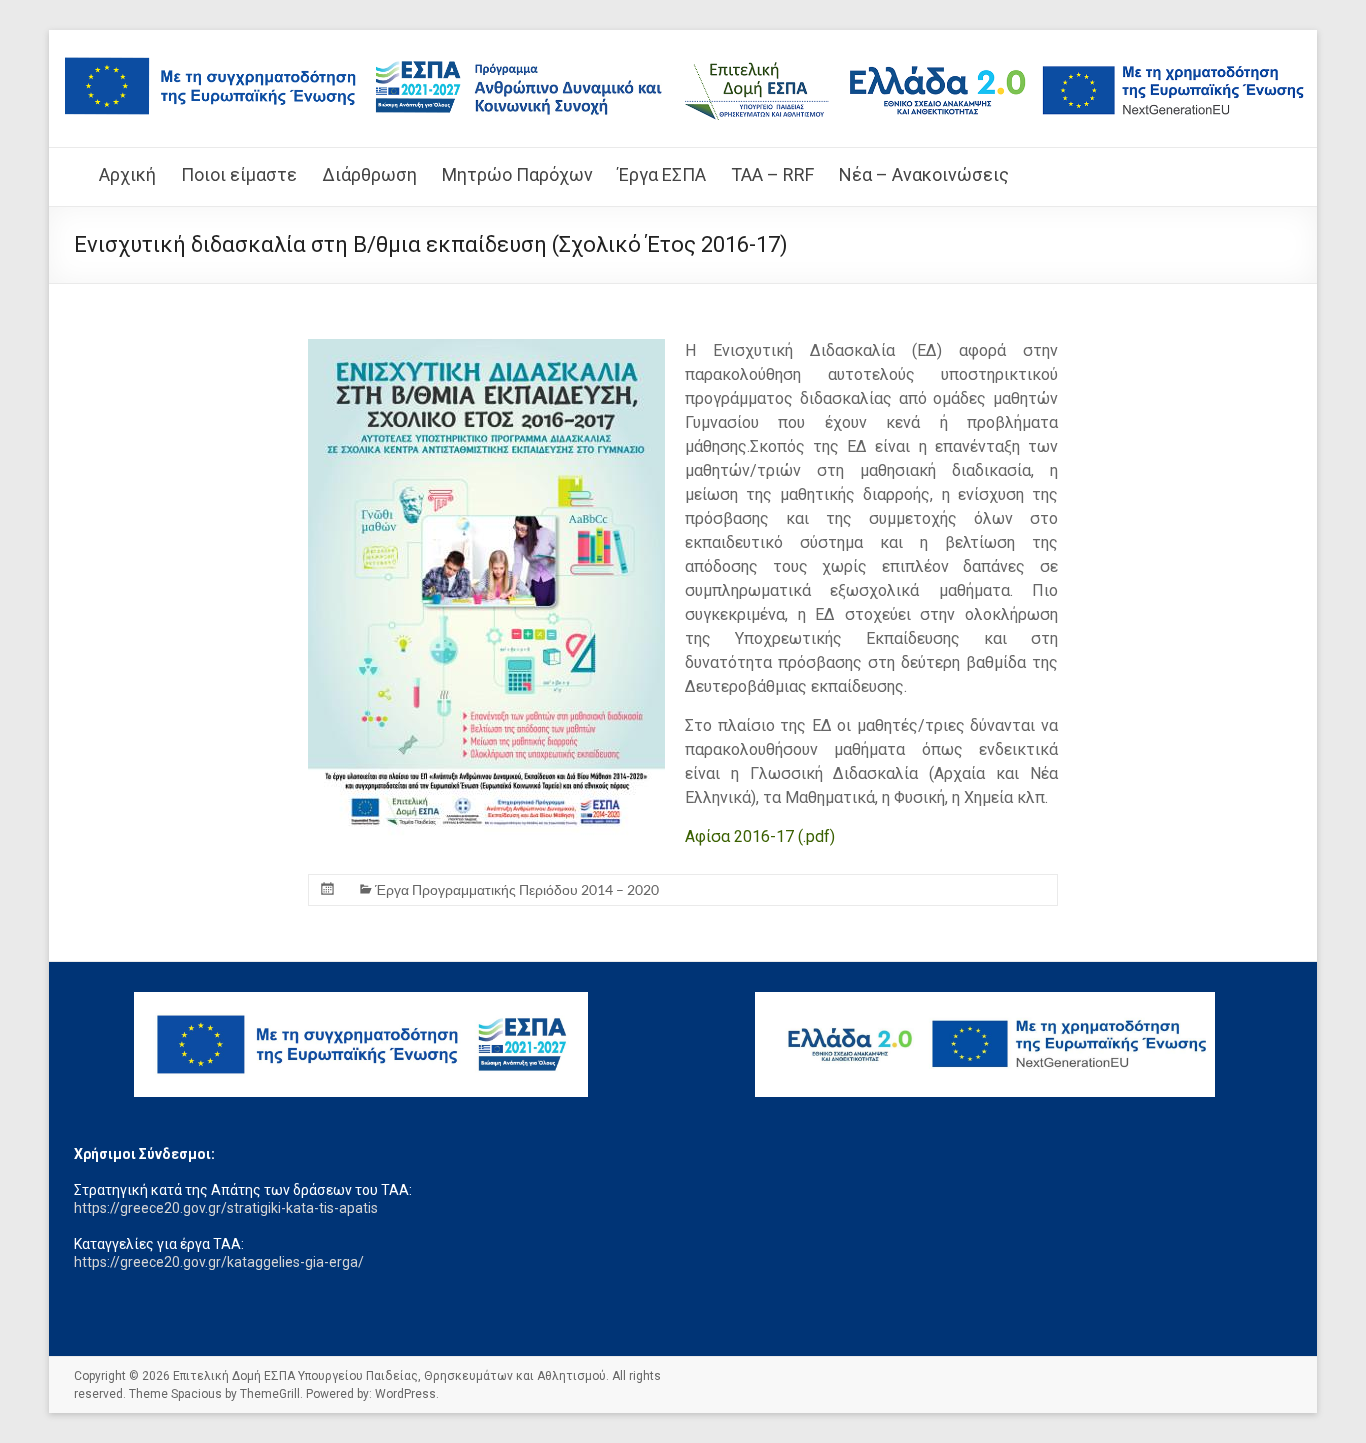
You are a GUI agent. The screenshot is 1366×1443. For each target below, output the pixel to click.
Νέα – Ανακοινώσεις (924, 174)
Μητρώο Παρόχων (517, 174)
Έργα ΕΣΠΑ (662, 174)
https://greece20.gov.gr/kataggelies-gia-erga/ (219, 1262)
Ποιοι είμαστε (239, 174)
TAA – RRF (772, 174)
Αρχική (127, 174)
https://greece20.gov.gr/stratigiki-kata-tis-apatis (226, 1208)
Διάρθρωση (369, 174)
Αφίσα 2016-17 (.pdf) (760, 836)
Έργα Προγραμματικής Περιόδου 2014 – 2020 (517, 889)
